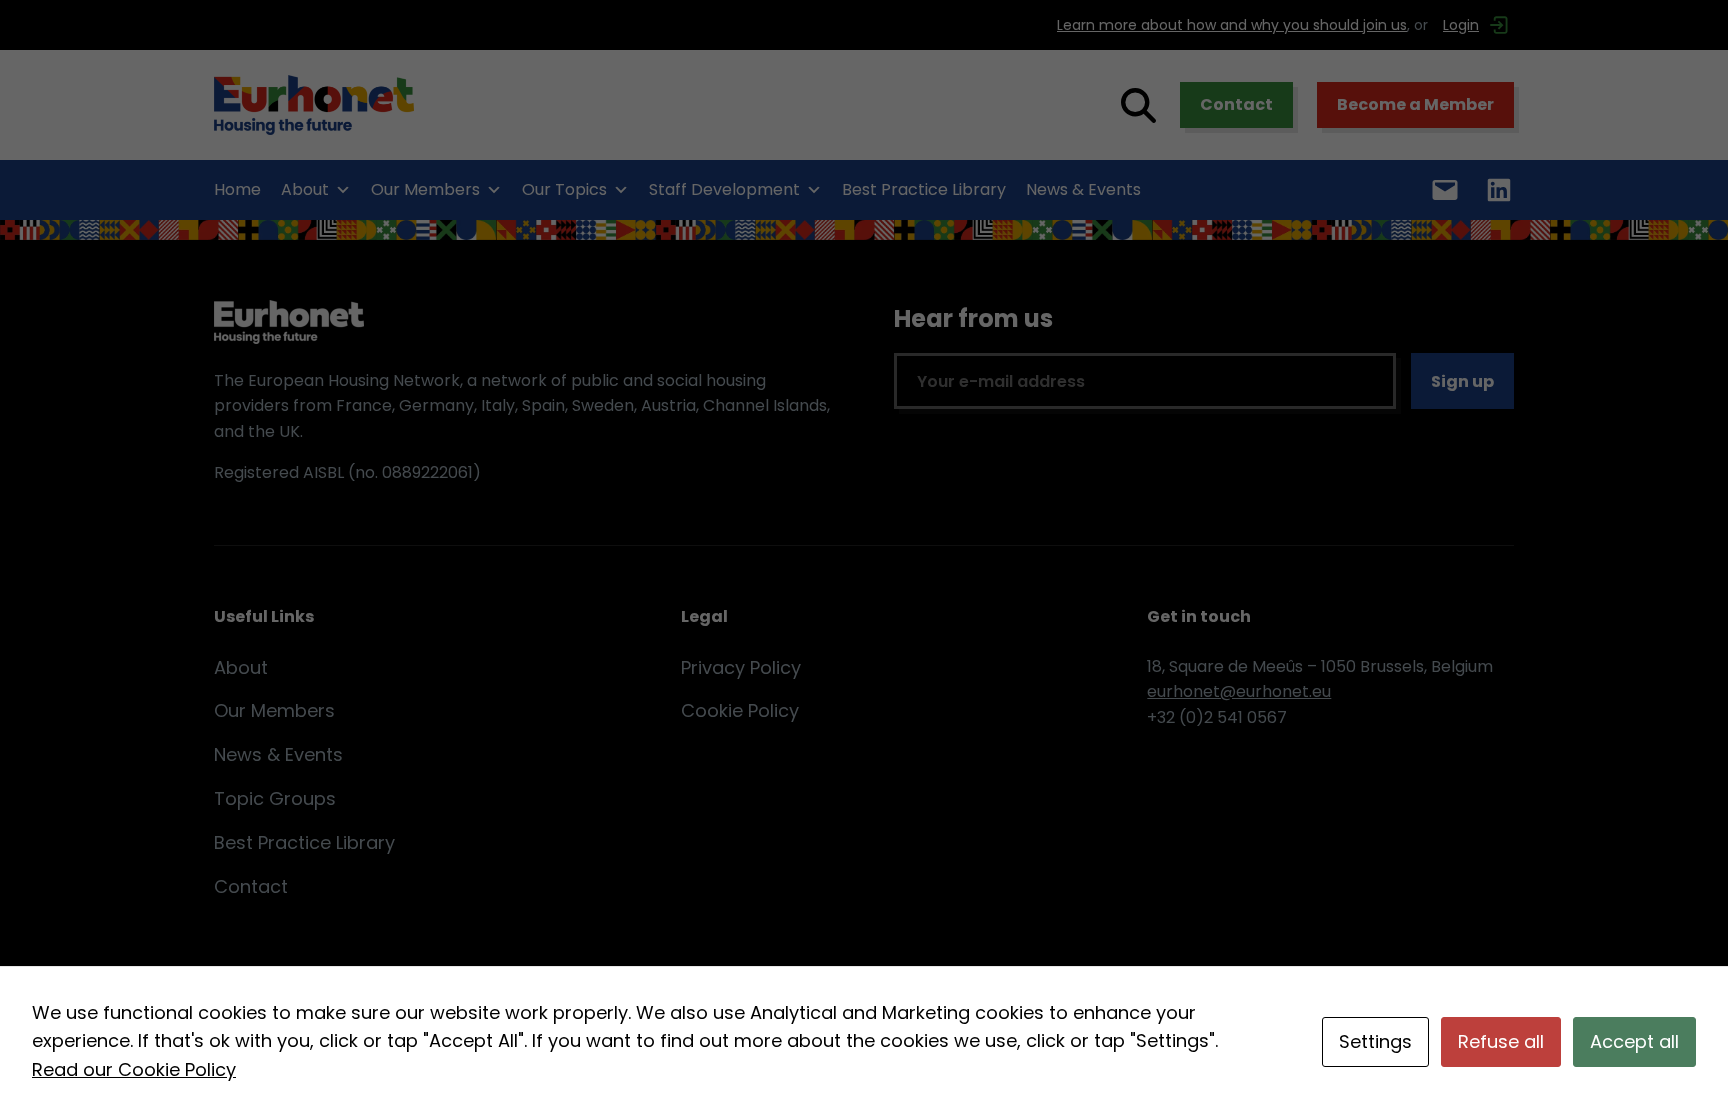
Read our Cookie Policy (134, 1069)
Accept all (1634, 1041)
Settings (1375, 1041)
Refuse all (1501, 1041)
